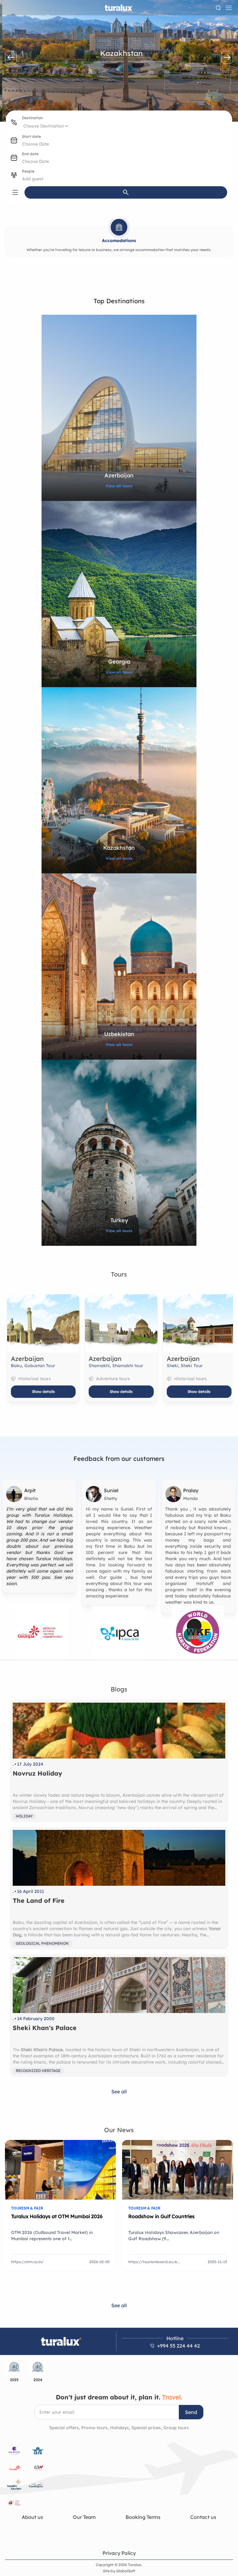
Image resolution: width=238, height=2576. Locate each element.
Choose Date (35, 144)
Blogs (119, 1689)
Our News (119, 2130)
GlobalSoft (126, 2571)
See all (119, 2092)
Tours (119, 1274)
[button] (11, 57)
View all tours (119, 486)
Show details (41, 1392)
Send (191, 2412)
